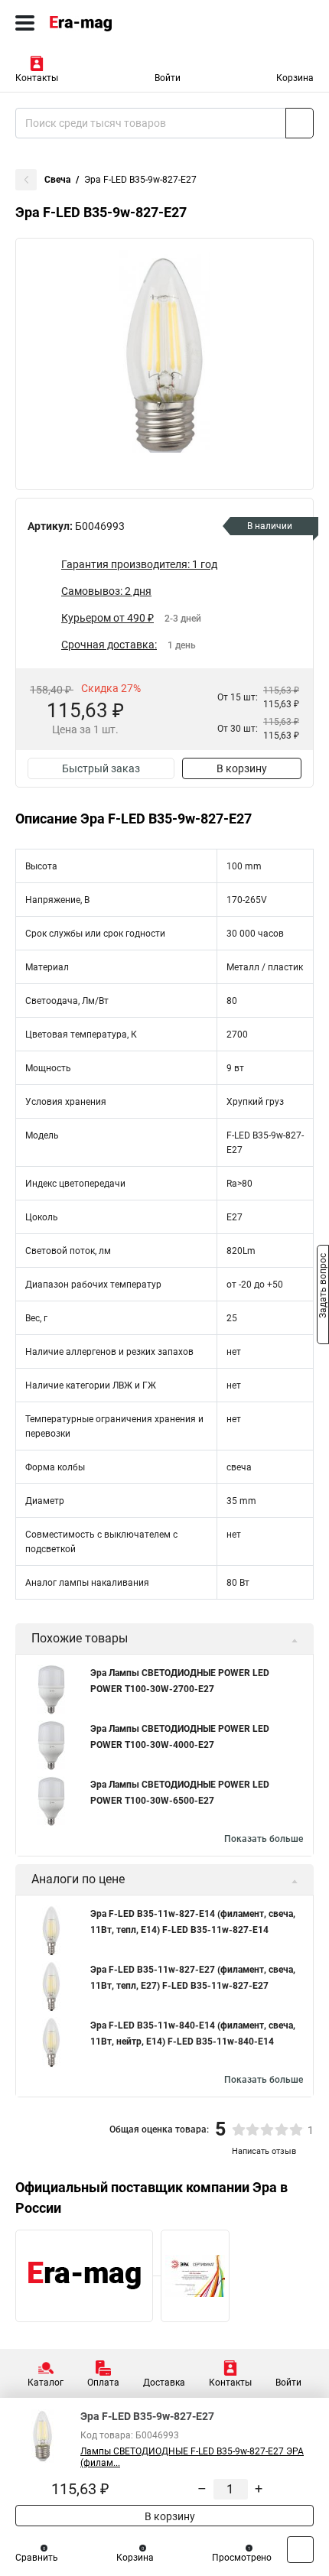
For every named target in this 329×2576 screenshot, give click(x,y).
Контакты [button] (37, 78)
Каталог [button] (46, 2383)
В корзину (242, 768)
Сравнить (37, 2558)
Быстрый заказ (101, 768)
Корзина (295, 78)
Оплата (103, 2383)
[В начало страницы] (300, 2550)
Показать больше (264, 1839)
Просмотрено (242, 2558)
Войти (168, 78)
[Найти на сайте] (300, 123)
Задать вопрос (323, 1287)
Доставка (164, 2383)
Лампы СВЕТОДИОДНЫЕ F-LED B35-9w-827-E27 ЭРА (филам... (192, 2457)
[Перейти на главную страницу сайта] (115, 23)
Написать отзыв (264, 2151)
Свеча (57, 180)
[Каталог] (25, 23)
